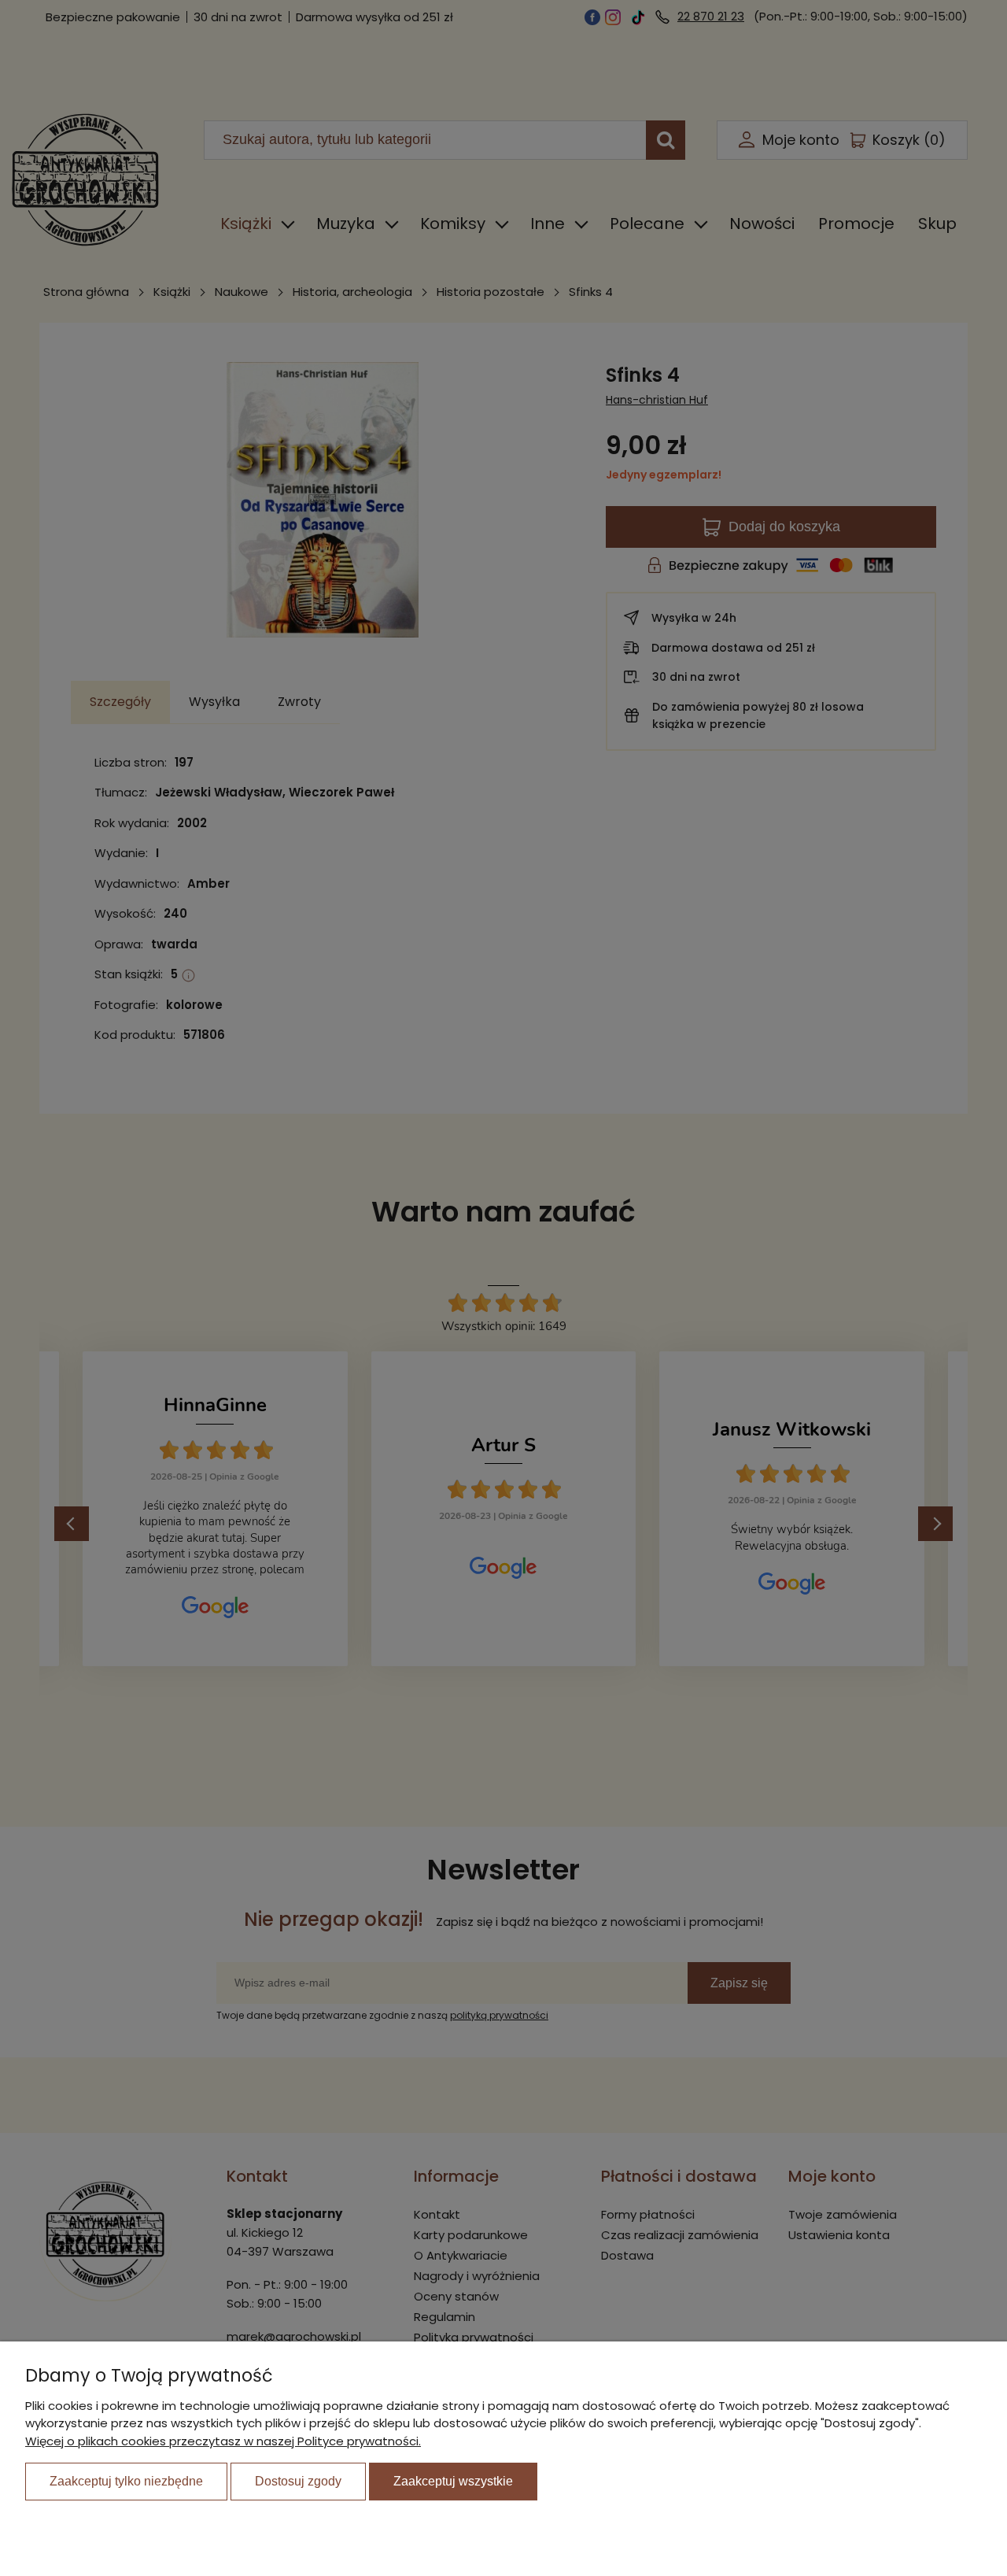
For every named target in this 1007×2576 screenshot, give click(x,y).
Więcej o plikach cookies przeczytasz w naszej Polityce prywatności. (223, 2441)
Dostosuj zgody (298, 2481)
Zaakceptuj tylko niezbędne (126, 2481)
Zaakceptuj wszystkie (453, 2481)
